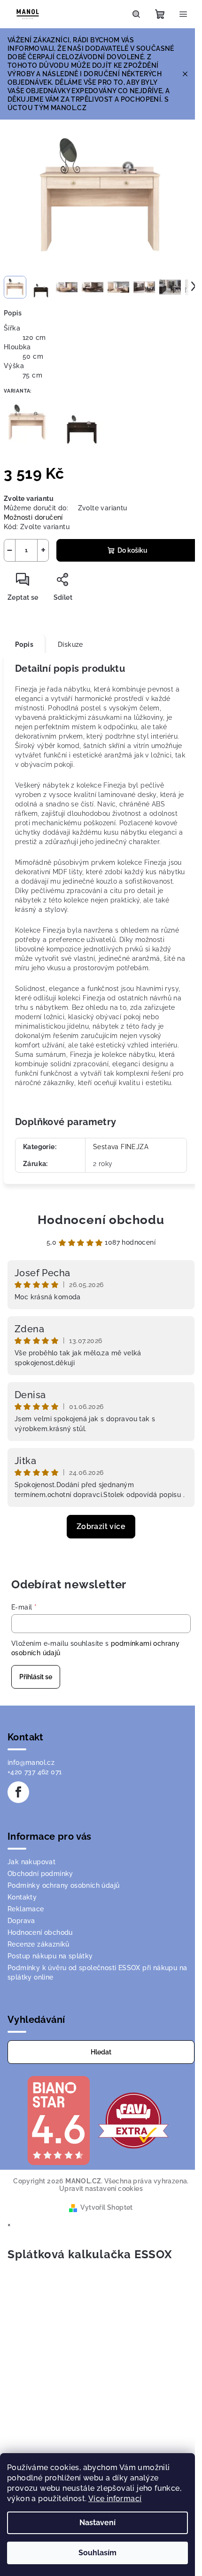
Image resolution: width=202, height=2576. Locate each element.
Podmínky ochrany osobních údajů (63, 1885)
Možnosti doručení (33, 517)
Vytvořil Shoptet (106, 2207)
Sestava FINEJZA (121, 1147)
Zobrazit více (101, 1526)
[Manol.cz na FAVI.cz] (133, 2120)
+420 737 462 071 (35, 1772)
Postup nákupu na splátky (50, 1956)
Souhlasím (97, 2553)
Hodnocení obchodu (101, 1220)
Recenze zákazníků (39, 1944)
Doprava (21, 1921)
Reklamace (26, 1909)
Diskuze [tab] (70, 644)
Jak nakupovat (31, 1862)
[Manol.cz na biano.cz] (58, 2120)
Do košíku (132, 550)
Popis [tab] (24, 644)
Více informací (115, 2499)
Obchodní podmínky (40, 1874)
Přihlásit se (36, 1677)
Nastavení (97, 2523)
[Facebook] (18, 1792)
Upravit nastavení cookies (101, 2189)
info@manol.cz (31, 1763)
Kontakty (22, 1897)
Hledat (101, 2052)
